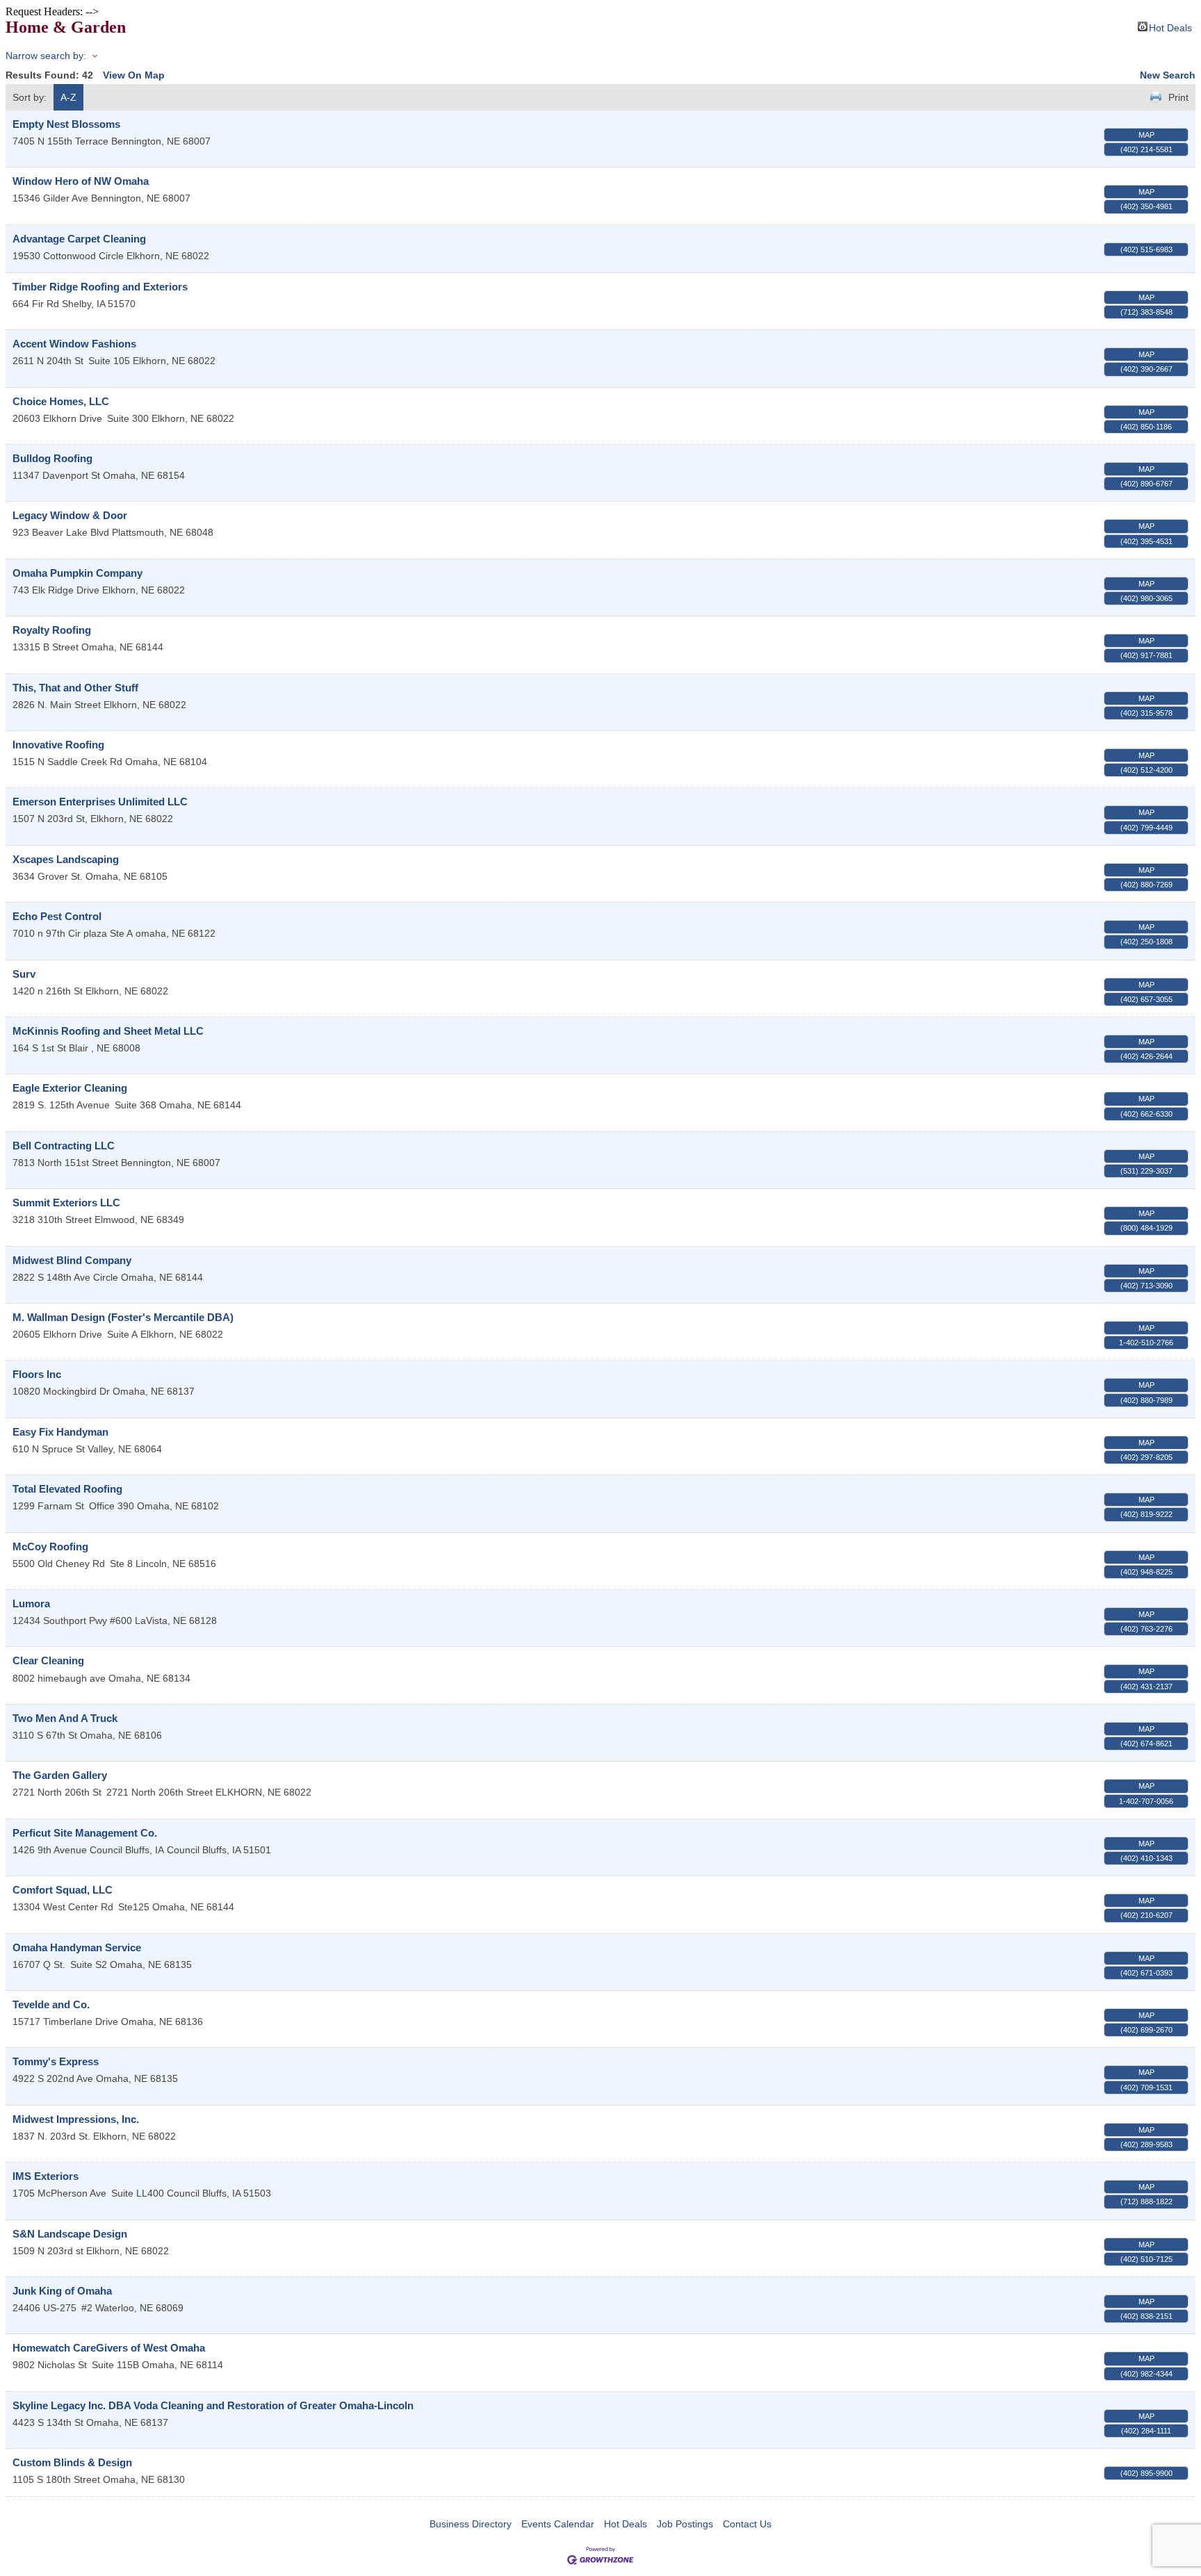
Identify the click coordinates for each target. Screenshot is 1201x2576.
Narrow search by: (46, 56)
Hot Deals (1170, 27)
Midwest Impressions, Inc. (76, 2119)
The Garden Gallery (60, 1775)
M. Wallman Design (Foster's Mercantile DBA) (123, 1317)
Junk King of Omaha (62, 2291)
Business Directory (471, 2524)
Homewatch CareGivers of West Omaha (109, 2348)
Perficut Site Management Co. (85, 1833)
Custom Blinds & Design (72, 2462)
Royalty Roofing (52, 630)
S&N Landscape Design (70, 2234)
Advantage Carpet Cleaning (79, 239)
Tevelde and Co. (51, 2004)
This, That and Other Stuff (75, 688)
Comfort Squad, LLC (63, 1890)
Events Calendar (558, 2524)
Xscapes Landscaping (66, 859)
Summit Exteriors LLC (66, 1203)
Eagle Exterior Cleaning (70, 1088)
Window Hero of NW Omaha (81, 181)
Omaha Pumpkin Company (77, 573)
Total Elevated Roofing (67, 1489)
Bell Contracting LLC (64, 1146)
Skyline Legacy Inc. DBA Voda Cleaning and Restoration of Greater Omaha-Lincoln (213, 2405)
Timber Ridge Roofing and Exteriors (100, 287)
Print (1178, 97)
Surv (24, 974)
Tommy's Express (56, 2061)
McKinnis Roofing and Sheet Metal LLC (108, 1031)
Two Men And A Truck (65, 1718)
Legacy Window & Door (70, 515)
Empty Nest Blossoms (66, 124)
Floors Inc (37, 1374)
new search (1168, 75)
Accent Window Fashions (74, 344)
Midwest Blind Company (72, 1260)
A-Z (68, 97)
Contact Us (747, 2524)
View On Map (134, 75)
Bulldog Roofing (52, 458)
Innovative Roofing (58, 745)
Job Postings (685, 2524)
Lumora (31, 1603)
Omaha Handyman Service (77, 1947)
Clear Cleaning (48, 1660)
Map (1146, 135)
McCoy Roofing (50, 1547)
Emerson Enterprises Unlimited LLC (100, 802)
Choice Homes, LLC (61, 401)
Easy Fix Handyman (60, 1432)
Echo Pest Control (57, 916)
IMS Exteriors (46, 2176)
